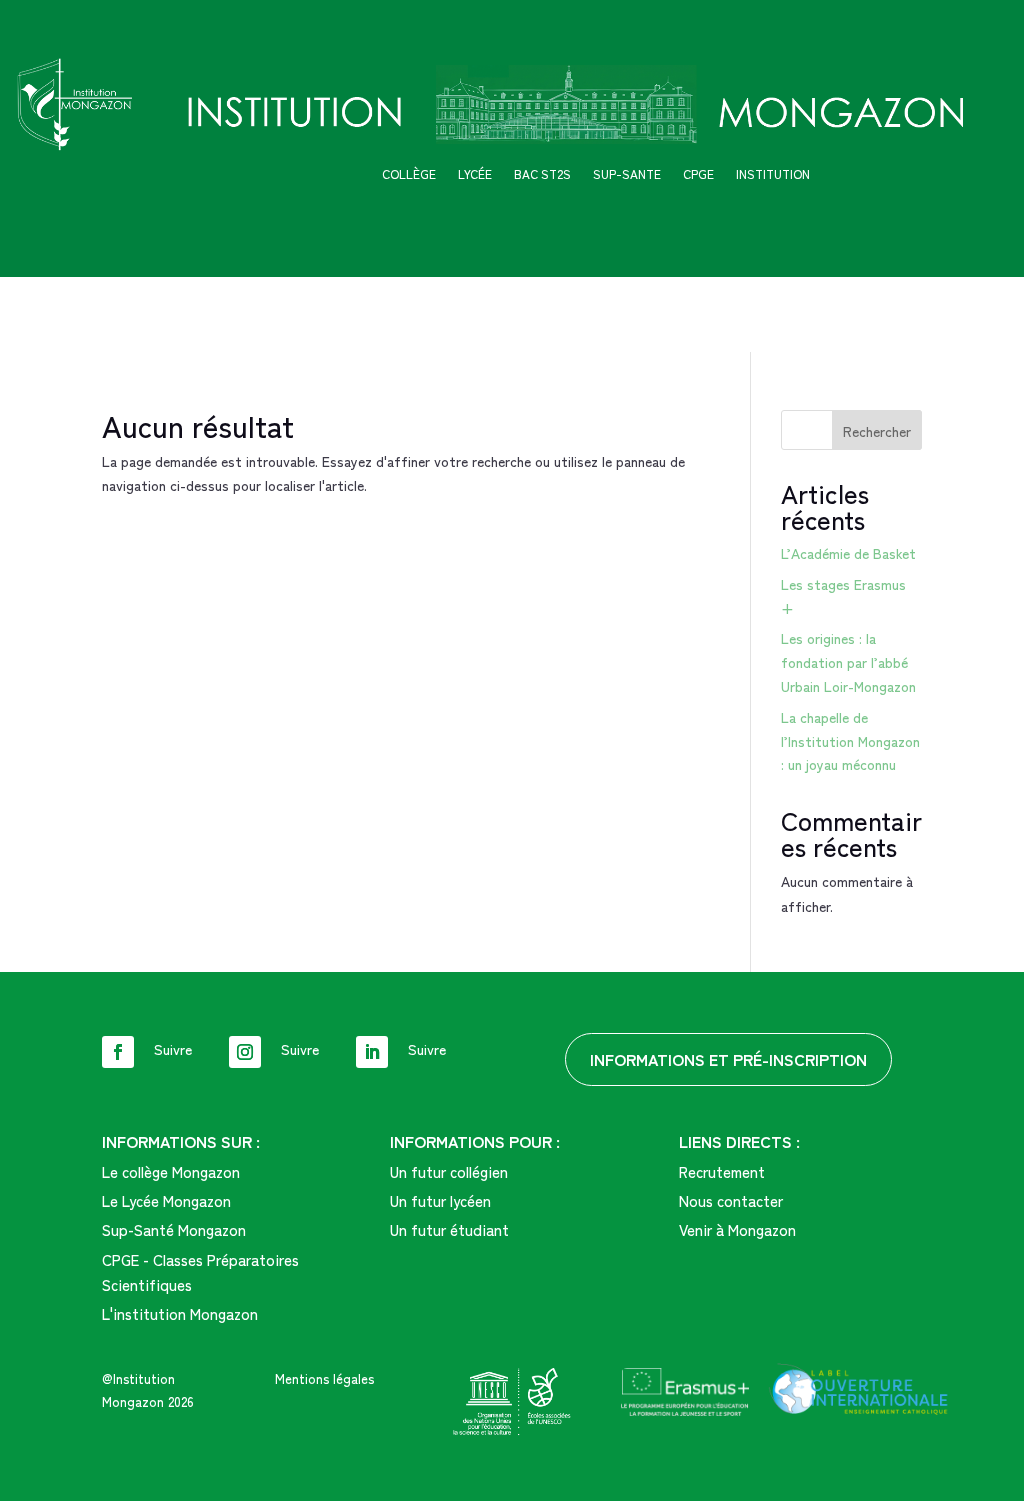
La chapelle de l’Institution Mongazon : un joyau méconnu (850, 741)
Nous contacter (731, 1200)
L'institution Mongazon (180, 1313)
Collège (409, 174)
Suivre (173, 1049)
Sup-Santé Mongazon (174, 1229)
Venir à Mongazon (737, 1229)
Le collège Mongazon (171, 1171)
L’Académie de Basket (848, 553)
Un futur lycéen (440, 1200)
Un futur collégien (449, 1171)
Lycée (475, 174)
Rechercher (877, 431)
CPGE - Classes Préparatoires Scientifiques (200, 1272)
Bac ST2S (542, 174)
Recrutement (722, 1171)
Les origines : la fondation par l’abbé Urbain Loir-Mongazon (848, 662)
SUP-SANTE (627, 174)
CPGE (698, 174)
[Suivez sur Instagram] (245, 1052)
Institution (773, 174)
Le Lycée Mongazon (166, 1200)
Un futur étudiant (449, 1229)
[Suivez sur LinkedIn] (372, 1052)
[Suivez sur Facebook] (118, 1052)
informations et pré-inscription (728, 1059)
